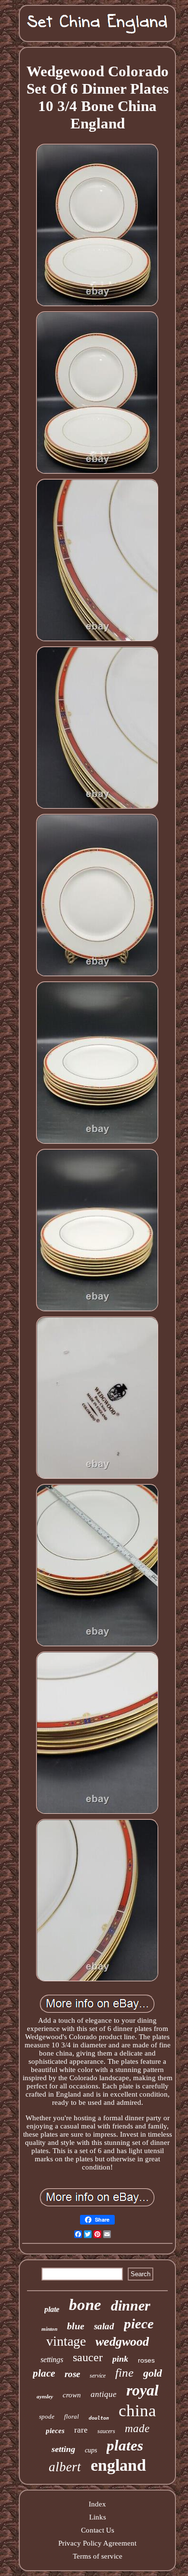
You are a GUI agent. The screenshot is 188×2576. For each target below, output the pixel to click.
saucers (106, 2431)
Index (97, 2504)
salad (104, 2326)
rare (81, 2430)
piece (139, 2324)
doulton (99, 2418)
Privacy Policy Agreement (97, 2543)
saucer (88, 2357)
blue (76, 2326)
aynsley (45, 2396)
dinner (131, 2305)
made (137, 2429)
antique (104, 2394)
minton (49, 2329)
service (98, 2376)
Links (98, 2517)
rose (72, 2374)
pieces (55, 2431)
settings (52, 2359)
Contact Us (98, 2530)
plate (52, 2309)
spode (47, 2416)
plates (125, 2445)
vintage (66, 2341)
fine (124, 2373)
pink (120, 2359)
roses (146, 2360)
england (118, 2465)
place (44, 2373)
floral (72, 2416)
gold (153, 2373)
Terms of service (98, 2556)
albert (65, 2467)
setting (63, 2449)
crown (72, 2395)
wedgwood (122, 2342)
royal (142, 2390)
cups (91, 2450)
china (137, 2411)
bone (85, 2305)
